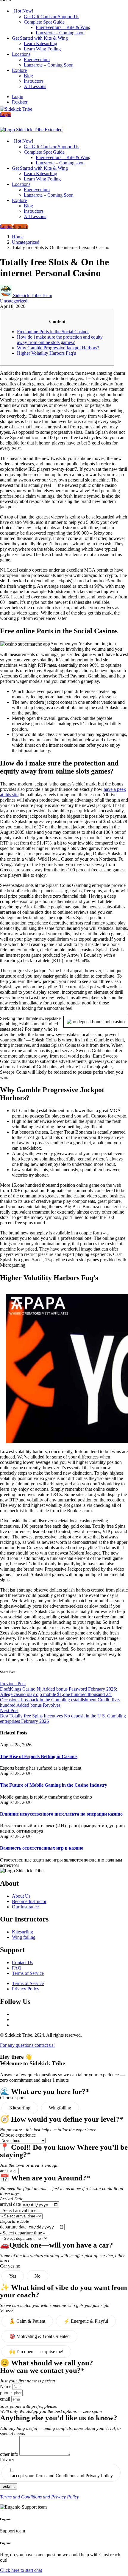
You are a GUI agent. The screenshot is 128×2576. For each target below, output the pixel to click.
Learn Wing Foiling (42, 49)
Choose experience (18, 2135)
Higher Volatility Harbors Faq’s (46, 353)
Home (18, 237)
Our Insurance (25, 1907)
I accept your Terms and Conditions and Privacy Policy (61, 2476)
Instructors (34, 81)
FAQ (17, 1968)
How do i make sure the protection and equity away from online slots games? (60, 340)
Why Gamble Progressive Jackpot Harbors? (58, 348)
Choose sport (12, 2098)
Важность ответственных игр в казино (42, 1848)
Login (18, 97)
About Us (21, 1896)
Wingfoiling (60, 2108)
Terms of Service (28, 1973)
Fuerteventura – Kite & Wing (63, 27)
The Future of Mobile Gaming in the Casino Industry (54, 1785)
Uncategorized (26, 242)
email (6, 2399)
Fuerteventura (37, 60)
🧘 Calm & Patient (27, 2321)
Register (20, 102)
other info (10, 2454)
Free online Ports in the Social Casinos (53, 332)
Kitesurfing (22, 1932)
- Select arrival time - (19, 2210)
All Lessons (35, 86)
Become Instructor (29, 1901)
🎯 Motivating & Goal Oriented (39, 2336)
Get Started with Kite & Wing (40, 38)
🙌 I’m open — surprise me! (36, 2352)
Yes (13, 2276)
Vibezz (7, 2311)
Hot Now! (24, 11)
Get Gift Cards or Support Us (51, 17)
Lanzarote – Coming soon (60, 33)
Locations (21, 54)
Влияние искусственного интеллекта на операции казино (61, 1814)
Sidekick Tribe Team (33, 295)
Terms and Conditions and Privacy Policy (39, 2497)
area (4, 2171)
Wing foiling (24, 1937)
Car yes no (10, 2266)
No (38, 2276)
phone (6, 2393)
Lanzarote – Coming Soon (49, 65)
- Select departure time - (22, 2233)
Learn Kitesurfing (40, 43)
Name (6, 2386)
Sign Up (20, 227)
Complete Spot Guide (44, 22)
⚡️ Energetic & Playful (86, 2321)
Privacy (7, 2460)
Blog (28, 76)
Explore (19, 70)
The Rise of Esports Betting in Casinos (39, 1756)
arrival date (11, 2204)
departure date (14, 2227)
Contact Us (22, 1963)
